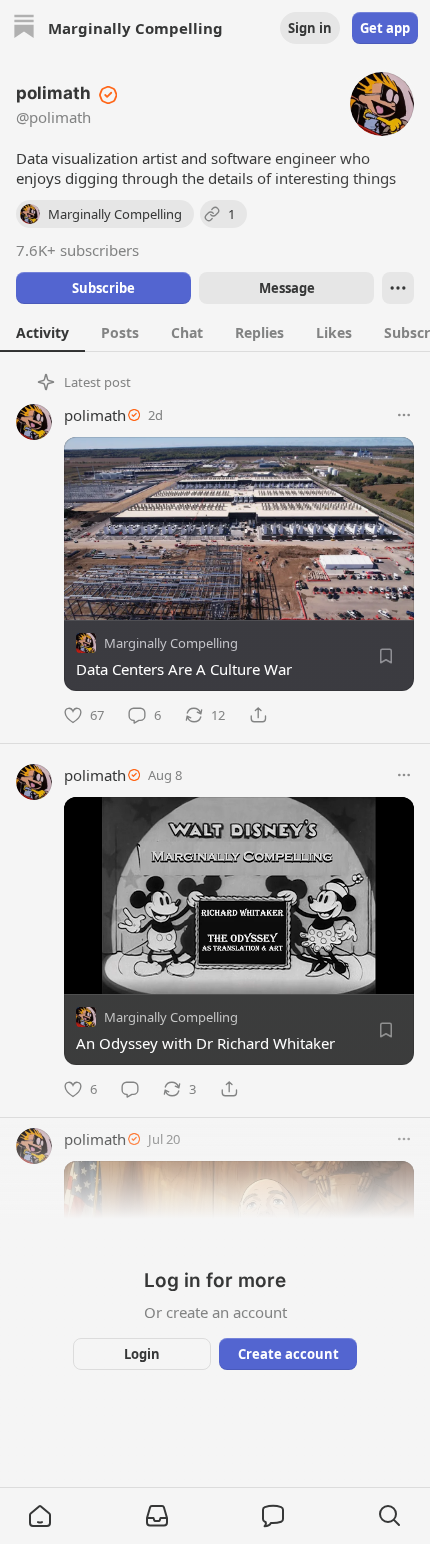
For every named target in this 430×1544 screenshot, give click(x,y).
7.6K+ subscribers (77, 250)
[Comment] (130, 1089)
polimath (95, 415)
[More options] (404, 415)
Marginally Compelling (171, 643)
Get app (385, 28)
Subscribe (103, 288)
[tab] (42, 332)
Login (142, 1354)
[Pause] (86, 972)
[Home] (24, 28)
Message (287, 288)
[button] (40, 1516)
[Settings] (392, 972)
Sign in (310, 28)
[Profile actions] (398, 288)
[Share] (258, 715)
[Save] (386, 656)
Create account (288, 1354)
